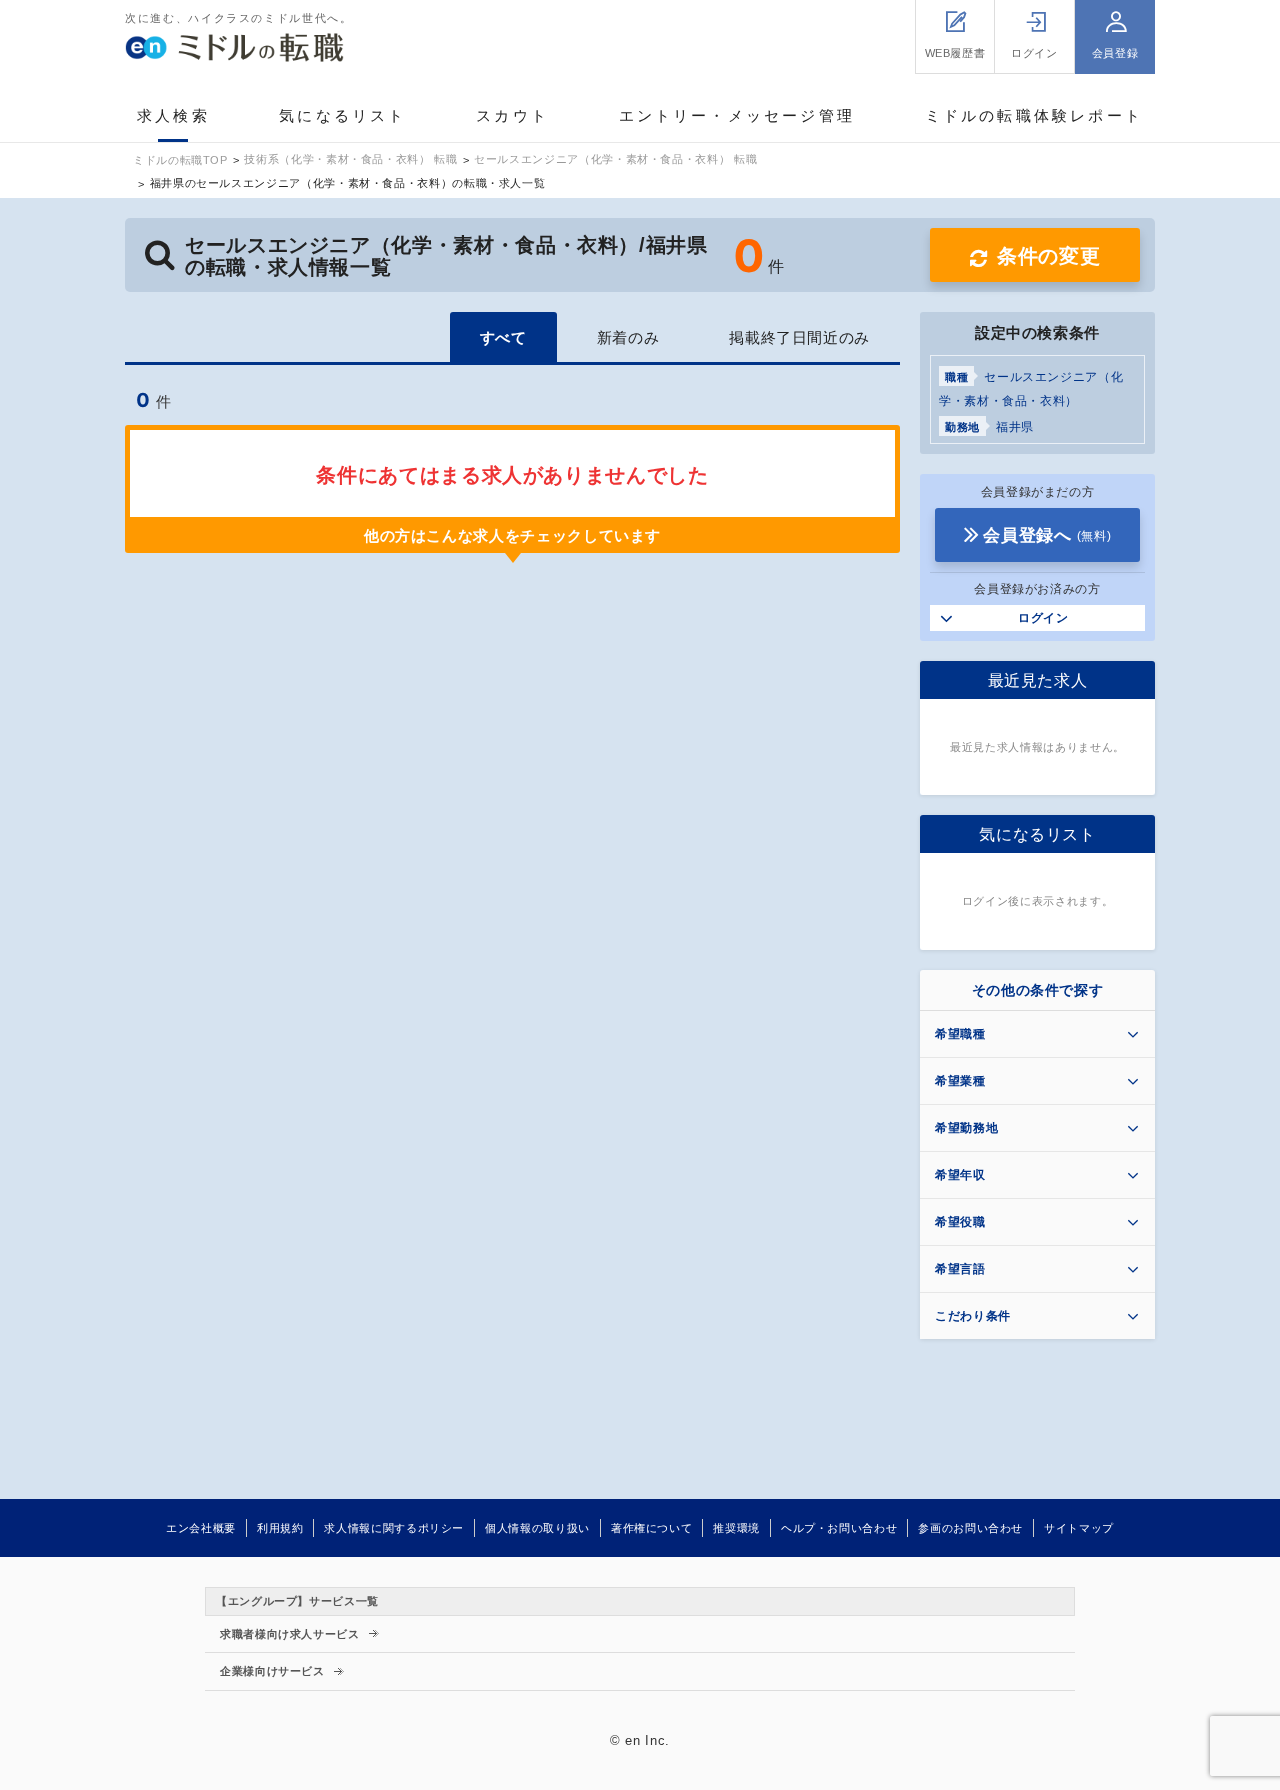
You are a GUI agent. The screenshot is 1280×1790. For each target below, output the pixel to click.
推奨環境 (736, 1528)
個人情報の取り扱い (537, 1528)
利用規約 (280, 1528)
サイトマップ (1079, 1528)
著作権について (651, 1528)
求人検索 (173, 115)
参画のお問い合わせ (970, 1528)
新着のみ (628, 337)
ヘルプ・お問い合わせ (839, 1528)
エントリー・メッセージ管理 (737, 115)
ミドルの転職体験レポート (1034, 115)
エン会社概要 (201, 1528)
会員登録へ (1047, 535)
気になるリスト (342, 115)
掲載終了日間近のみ (799, 337)
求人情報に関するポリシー (394, 1528)
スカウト (512, 115)
